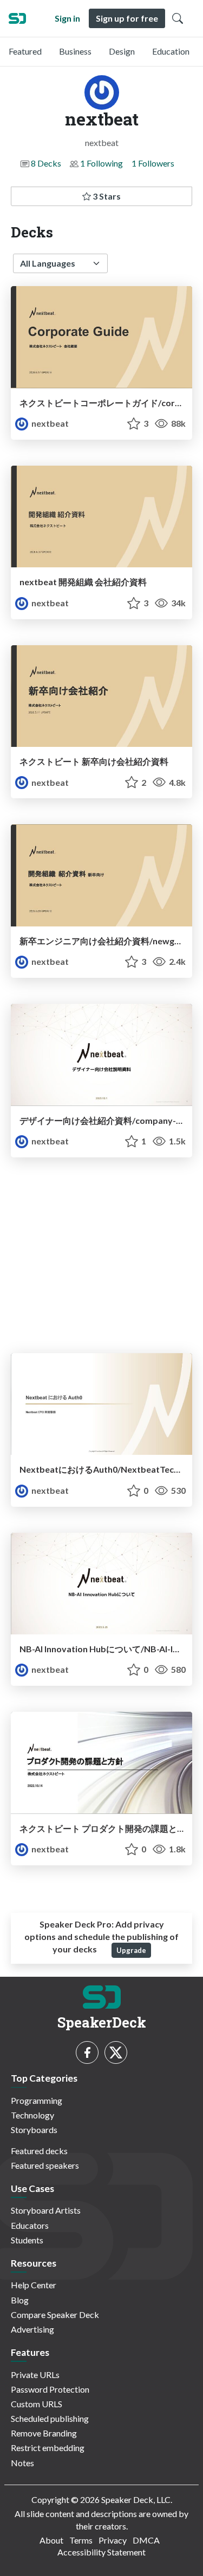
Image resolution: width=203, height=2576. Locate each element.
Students (27, 2240)
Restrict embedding (48, 2448)
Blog (20, 2300)
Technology (32, 2115)
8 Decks (46, 163)
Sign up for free (127, 18)
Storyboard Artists (46, 2210)
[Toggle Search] (178, 18)
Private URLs (35, 2375)
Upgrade (131, 1950)
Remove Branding (44, 2433)
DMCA (146, 2540)
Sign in (67, 18)
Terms (81, 2540)
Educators (30, 2225)
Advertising (32, 2329)
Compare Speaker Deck (55, 2315)
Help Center (34, 2285)
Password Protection (50, 2389)
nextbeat (49, 423)
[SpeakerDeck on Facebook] (87, 2052)
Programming (37, 2100)
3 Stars (106, 196)
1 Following (101, 163)
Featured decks (39, 2151)
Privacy (113, 2540)
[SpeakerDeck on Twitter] (116, 2052)
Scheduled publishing (50, 2418)
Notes (22, 2463)
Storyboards (34, 2130)
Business (75, 51)
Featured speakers (45, 2165)
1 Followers (153, 163)
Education (171, 51)
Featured (25, 51)
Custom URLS (37, 2404)
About (51, 2540)
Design (122, 51)
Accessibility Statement (101, 2552)
